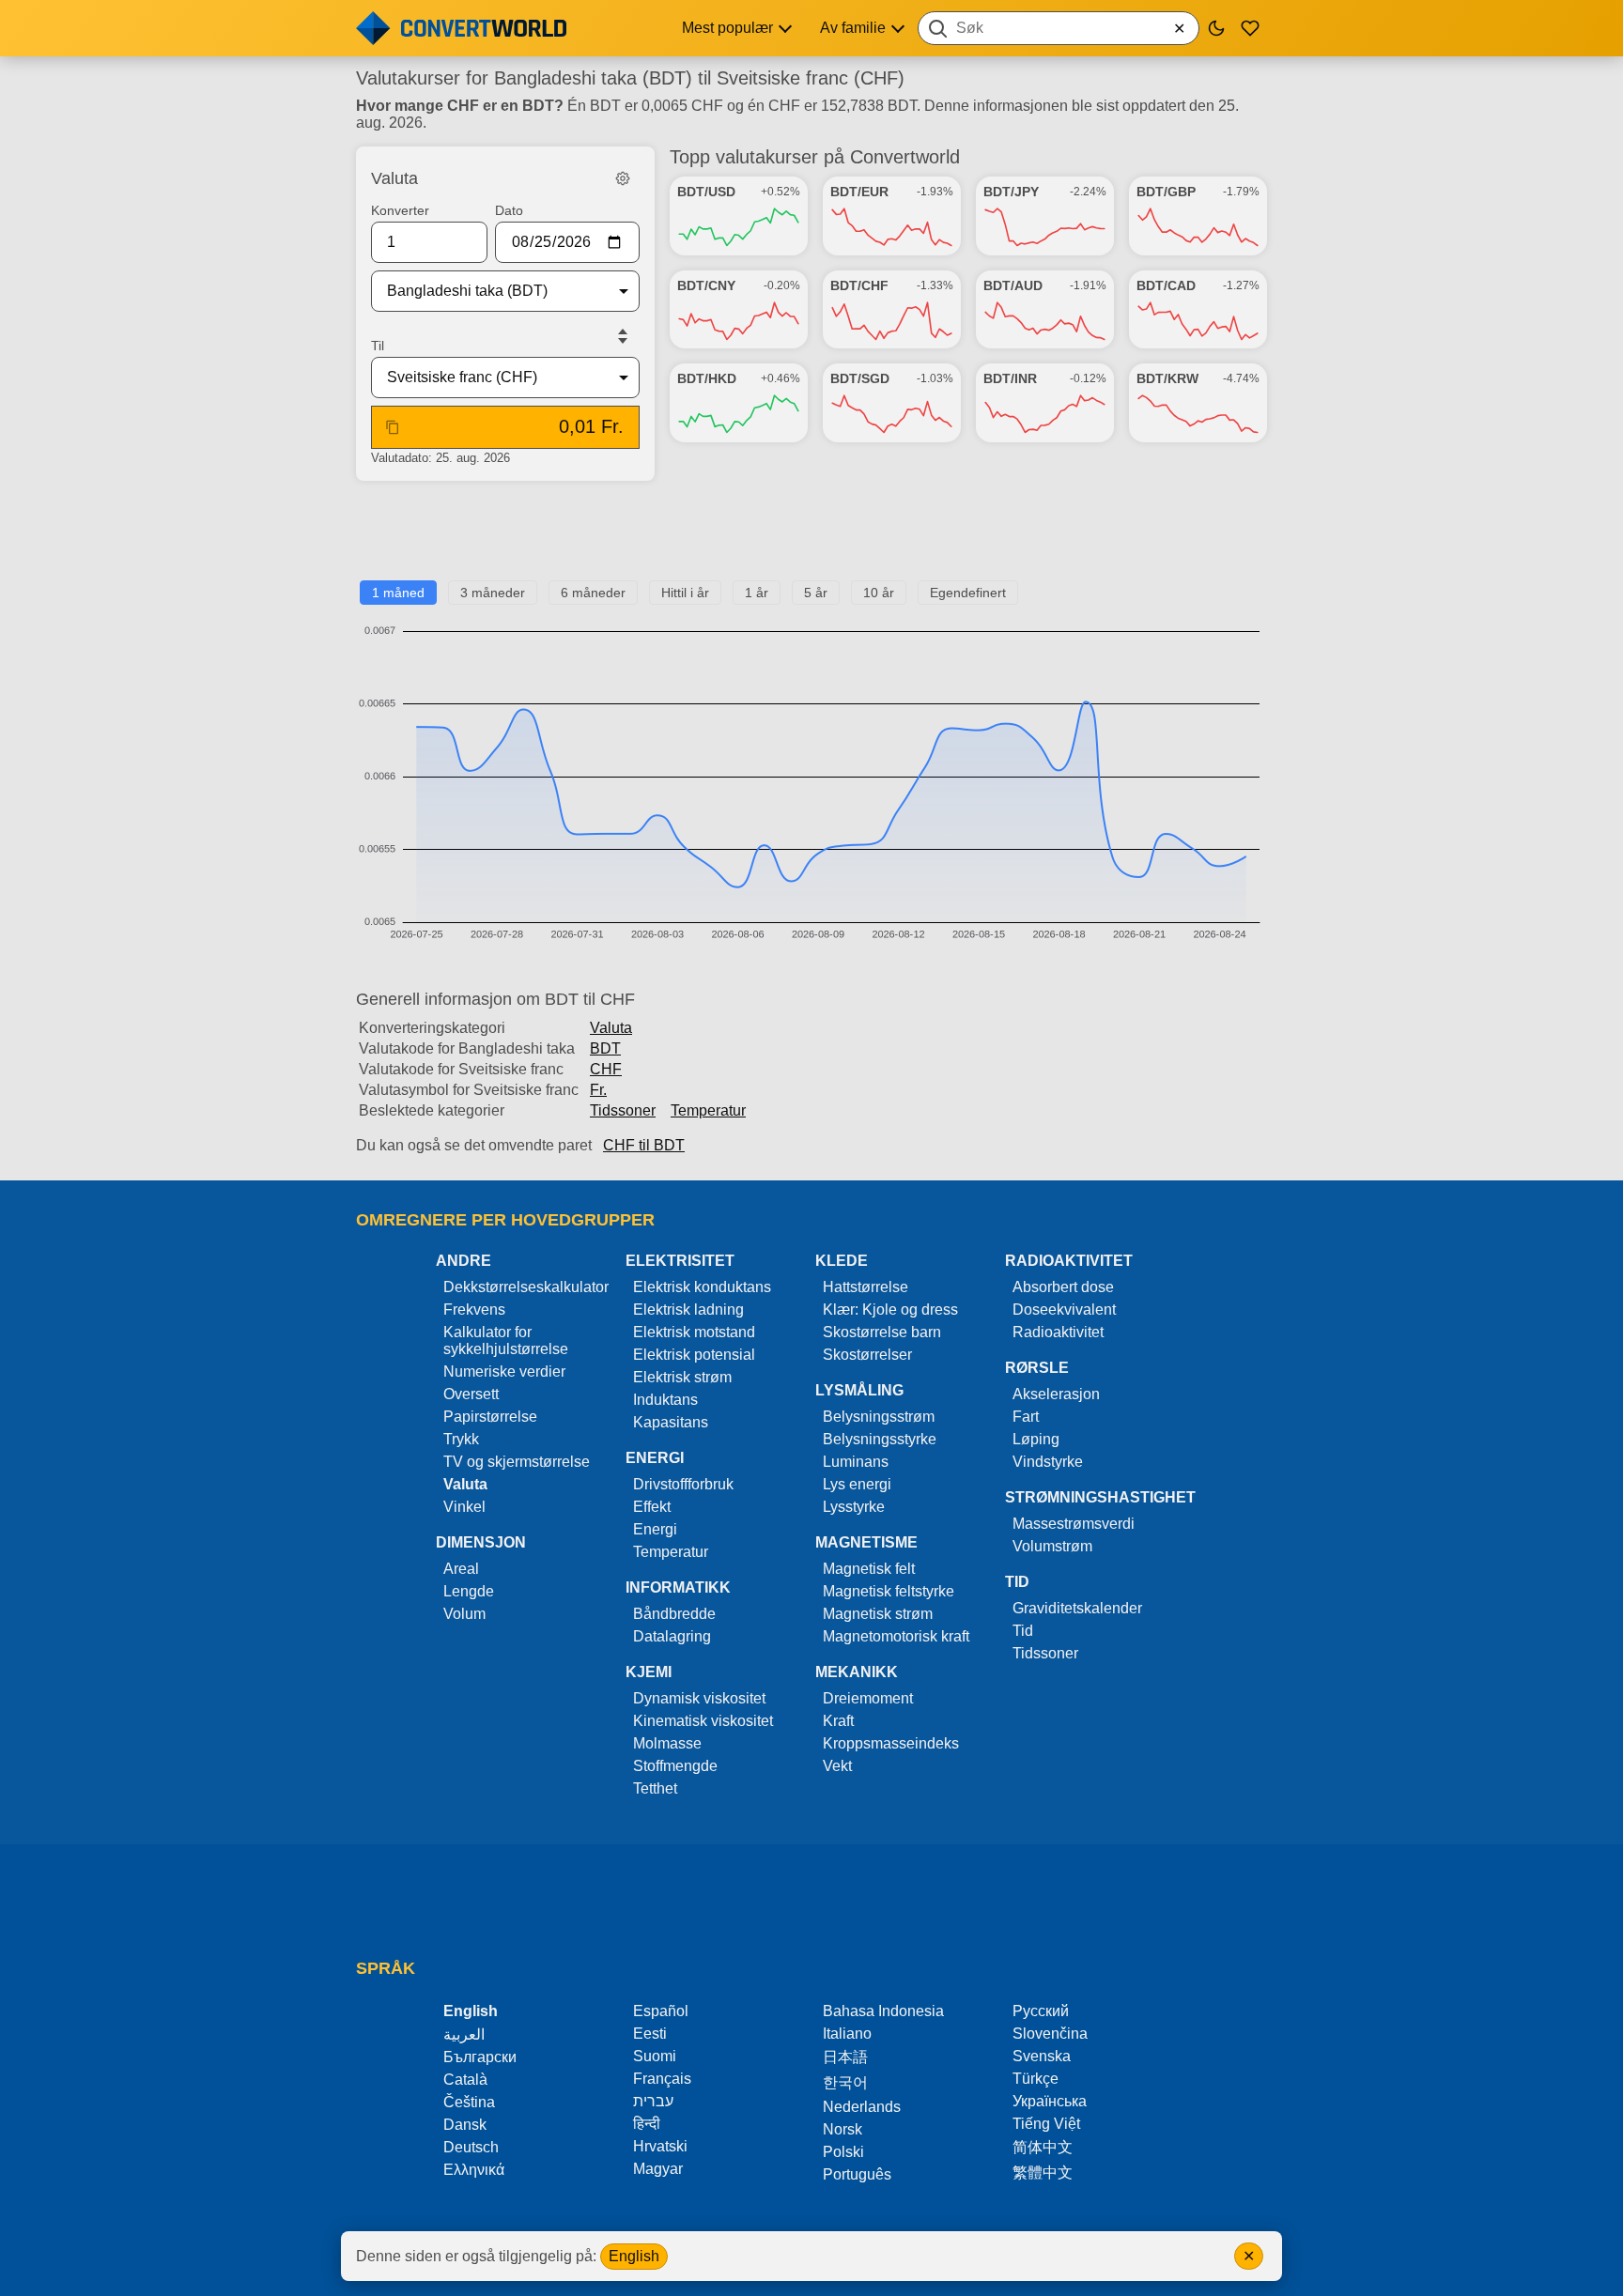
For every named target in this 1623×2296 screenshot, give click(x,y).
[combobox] (1059, 28)
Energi (655, 1529)
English (634, 2256)
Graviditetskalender (1077, 1608)
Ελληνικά (474, 2170)
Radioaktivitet (1058, 1332)
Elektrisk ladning (688, 1310)
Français (662, 2079)
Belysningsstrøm (879, 1417)
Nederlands (862, 2107)
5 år (816, 593)
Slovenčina (1050, 2034)
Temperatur (708, 1110)
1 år (757, 593)
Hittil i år (685, 593)
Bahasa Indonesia (883, 2011)
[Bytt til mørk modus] (1216, 28)
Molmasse (667, 1743)
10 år (879, 593)
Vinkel (464, 1507)
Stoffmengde (675, 1766)
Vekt (837, 1766)
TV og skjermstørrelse (517, 1462)
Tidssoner (623, 1110)
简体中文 (1043, 2147)
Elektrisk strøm (682, 1377)
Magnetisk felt (869, 1569)
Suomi (655, 2056)
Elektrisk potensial (694, 1355)
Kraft (838, 1721)
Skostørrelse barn (882, 1332)
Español (661, 2011)
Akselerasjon (1056, 1394)
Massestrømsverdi (1074, 1524)
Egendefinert (968, 593)
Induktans (665, 1400)
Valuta (611, 1028)
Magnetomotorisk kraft (896, 1636)
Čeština (469, 2102)
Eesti (650, 2034)
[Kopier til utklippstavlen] (393, 427)
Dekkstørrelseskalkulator (526, 1287)
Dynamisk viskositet (699, 1698)
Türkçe (1036, 2079)
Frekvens (474, 1310)
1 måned (398, 593)
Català (465, 2080)
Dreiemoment (868, 1698)
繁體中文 (1043, 2173)
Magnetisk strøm (878, 1614)
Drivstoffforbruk (683, 1484)
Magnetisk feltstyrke (889, 1591)
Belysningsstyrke (880, 1439)
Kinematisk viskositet (703, 1721)
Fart (1026, 1417)
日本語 (845, 2057)
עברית (653, 2101)
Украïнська (1050, 2101)
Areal (461, 1569)
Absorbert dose (1063, 1287)
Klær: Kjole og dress (890, 1310)
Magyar (658, 2169)
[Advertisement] (811, 538)
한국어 (845, 2082)
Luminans (856, 1462)
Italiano (847, 2034)
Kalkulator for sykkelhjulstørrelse (506, 1341)
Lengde (469, 1591)
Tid (1023, 1631)
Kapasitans (671, 1422)
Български (480, 2057)
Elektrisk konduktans (702, 1287)
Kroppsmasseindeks (891, 1743)
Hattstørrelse (866, 1287)
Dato (509, 210)
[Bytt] (623, 336)
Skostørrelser (867, 1355)
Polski (843, 2152)
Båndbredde (674, 1614)
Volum (464, 1614)
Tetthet (655, 1788)
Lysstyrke (854, 1507)
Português (857, 2174)
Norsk (842, 2129)
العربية (464, 2034)
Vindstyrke (1048, 1462)
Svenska (1042, 2056)
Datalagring (672, 1636)
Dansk (465, 2125)
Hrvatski (660, 2146)
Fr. (598, 1090)
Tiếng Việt (1046, 2124)
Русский (1041, 2011)
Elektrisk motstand (694, 1332)
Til (378, 346)
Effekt (652, 1507)
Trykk (461, 1439)
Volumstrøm (1052, 1546)
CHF (606, 1069)
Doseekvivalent (1064, 1310)
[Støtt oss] (1250, 28)
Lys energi (857, 1484)
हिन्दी (647, 2124)
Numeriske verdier (504, 1371)
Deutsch (471, 2147)
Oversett (471, 1394)
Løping (1036, 1439)
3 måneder (493, 593)
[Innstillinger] (623, 178)
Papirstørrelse (490, 1417)
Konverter (400, 210)
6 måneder (593, 593)
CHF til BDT (644, 1145)
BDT (605, 1048)
